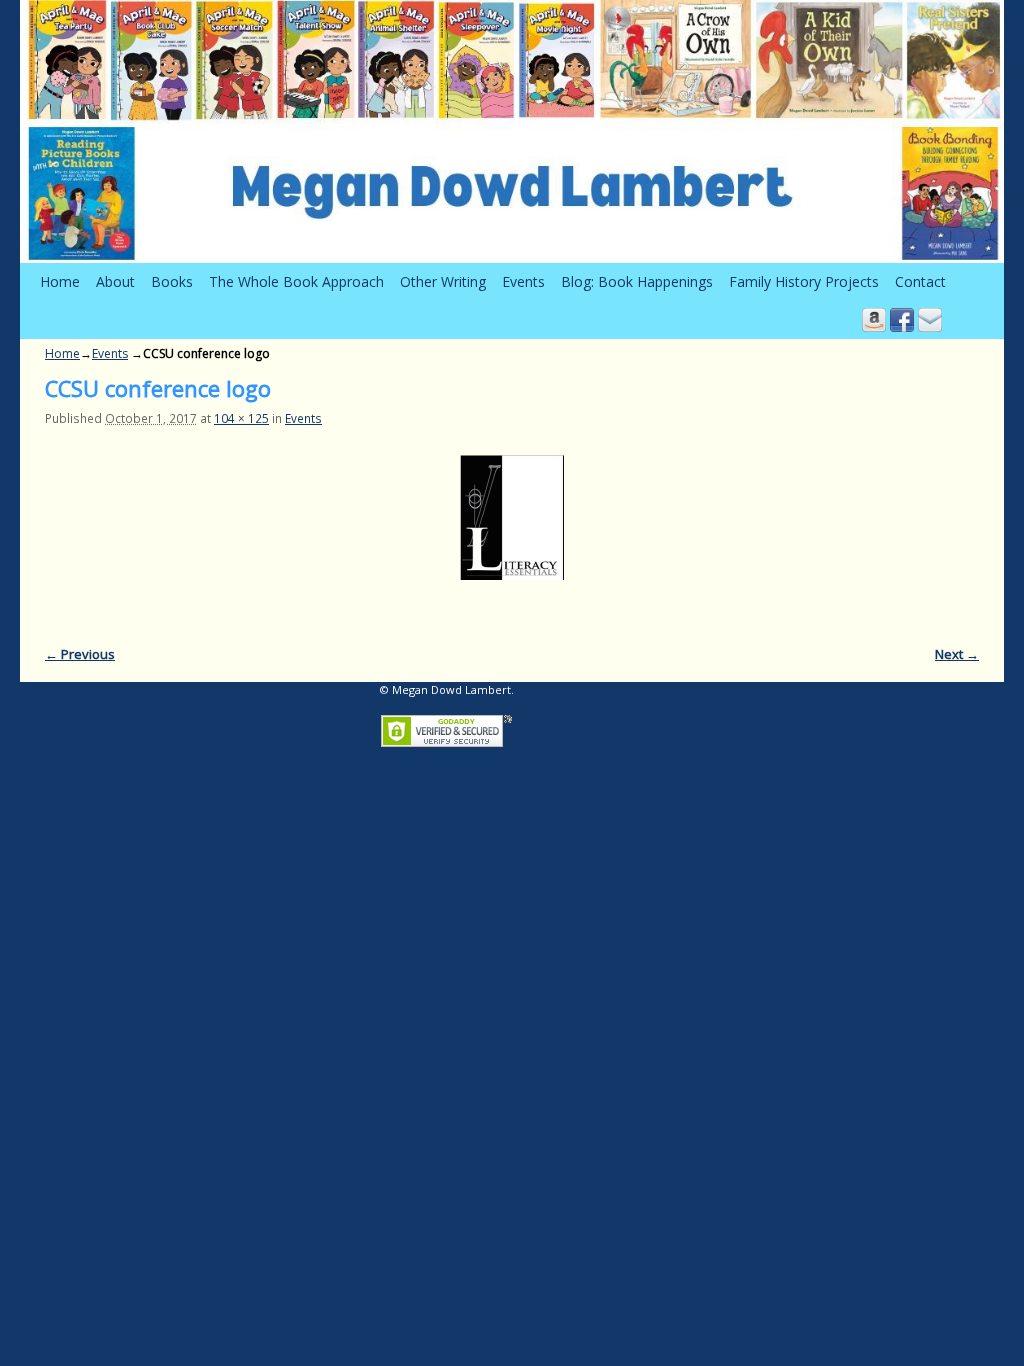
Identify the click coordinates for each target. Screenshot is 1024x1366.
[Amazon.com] (874, 319)
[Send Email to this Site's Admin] (930, 319)
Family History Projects (804, 281)
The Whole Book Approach (296, 281)
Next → (957, 654)
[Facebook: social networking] (902, 319)
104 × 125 (241, 418)
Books (172, 281)
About (115, 281)
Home (60, 281)
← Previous (80, 654)
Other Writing (443, 281)
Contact (920, 281)
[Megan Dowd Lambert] (512, 131)
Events (523, 281)
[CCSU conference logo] (512, 517)
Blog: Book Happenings (637, 281)
